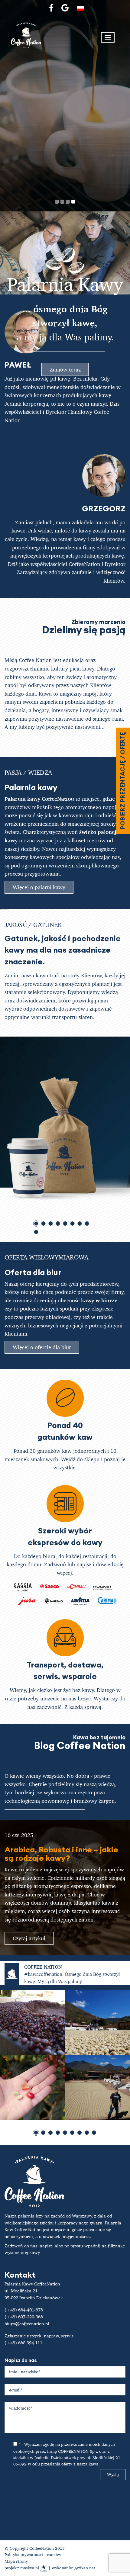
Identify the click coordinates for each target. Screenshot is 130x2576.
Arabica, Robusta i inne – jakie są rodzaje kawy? (61, 1854)
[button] (57, 202)
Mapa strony (16, 2561)
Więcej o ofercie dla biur (42, 1347)
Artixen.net (85, 2568)
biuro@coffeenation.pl (27, 2324)
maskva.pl (30, 2568)
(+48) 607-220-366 (24, 2317)
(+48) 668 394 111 (23, 2343)
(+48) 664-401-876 (24, 2310)
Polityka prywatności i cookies (33, 2554)
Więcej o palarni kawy (39, 887)
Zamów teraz (65, 369)
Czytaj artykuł (29, 1938)
